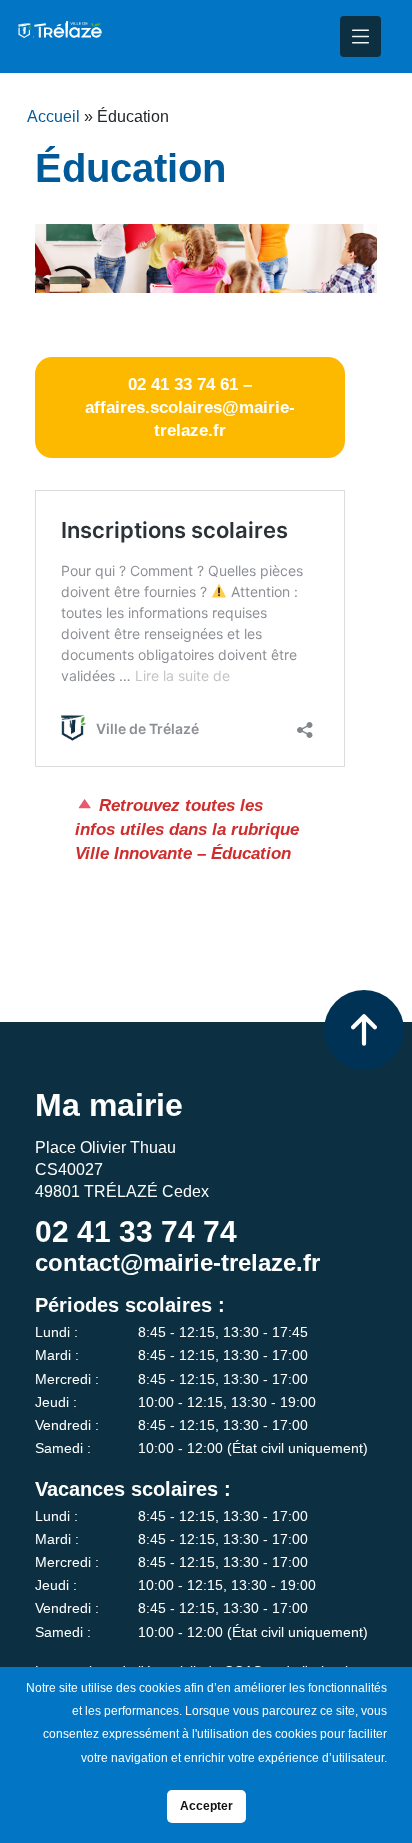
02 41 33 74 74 (136, 1231)
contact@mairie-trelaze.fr (177, 1262)
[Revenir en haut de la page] (364, 1030)
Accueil (53, 116)
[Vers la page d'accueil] (59, 36)
